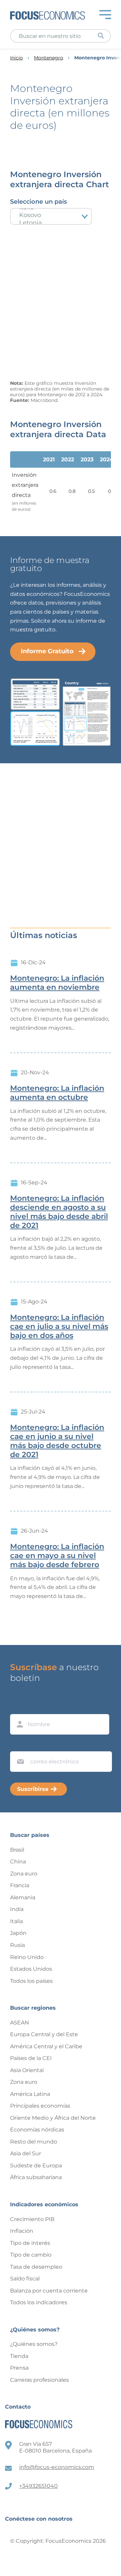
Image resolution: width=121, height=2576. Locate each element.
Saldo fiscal (25, 2279)
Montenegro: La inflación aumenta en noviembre (57, 983)
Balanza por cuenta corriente (49, 2291)
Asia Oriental (27, 2070)
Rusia (17, 1945)
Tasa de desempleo (36, 2267)
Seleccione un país (38, 202)
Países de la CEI (31, 2058)
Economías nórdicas (37, 2130)
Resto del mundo (34, 2142)
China (18, 1862)
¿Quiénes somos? (34, 2344)
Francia (20, 1885)
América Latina (30, 2094)
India (17, 1909)
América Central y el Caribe (46, 2046)
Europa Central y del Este (44, 2034)
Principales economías (40, 2106)
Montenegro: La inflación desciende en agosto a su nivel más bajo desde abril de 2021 (59, 1212)
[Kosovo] (51, 215)
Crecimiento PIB (32, 2219)
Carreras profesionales (39, 2380)
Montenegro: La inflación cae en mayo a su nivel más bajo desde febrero (57, 1556)
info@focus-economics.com (57, 2467)
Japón (18, 1933)
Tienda (19, 2356)
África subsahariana (36, 2177)
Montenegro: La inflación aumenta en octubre (57, 1093)
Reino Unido (27, 1957)
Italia (16, 1921)
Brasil (17, 1850)
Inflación (22, 2231)
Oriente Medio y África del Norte (53, 2118)
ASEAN (19, 2023)
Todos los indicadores (39, 2302)
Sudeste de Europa (36, 2166)
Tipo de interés (30, 2243)
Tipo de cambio (31, 2255)
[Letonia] (51, 223)
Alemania (23, 1897)
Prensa (19, 2368)
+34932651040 (38, 2486)
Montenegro (49, 58)
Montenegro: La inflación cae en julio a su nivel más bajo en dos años (59, 1327)
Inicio (16, 58)
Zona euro (24, 1874)
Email (19, 1745)
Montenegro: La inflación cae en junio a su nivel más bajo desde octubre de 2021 (57, 1441)
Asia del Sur (26, 2153)
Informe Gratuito (47, 651)
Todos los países (31, 1981)
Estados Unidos (31, 1969)
